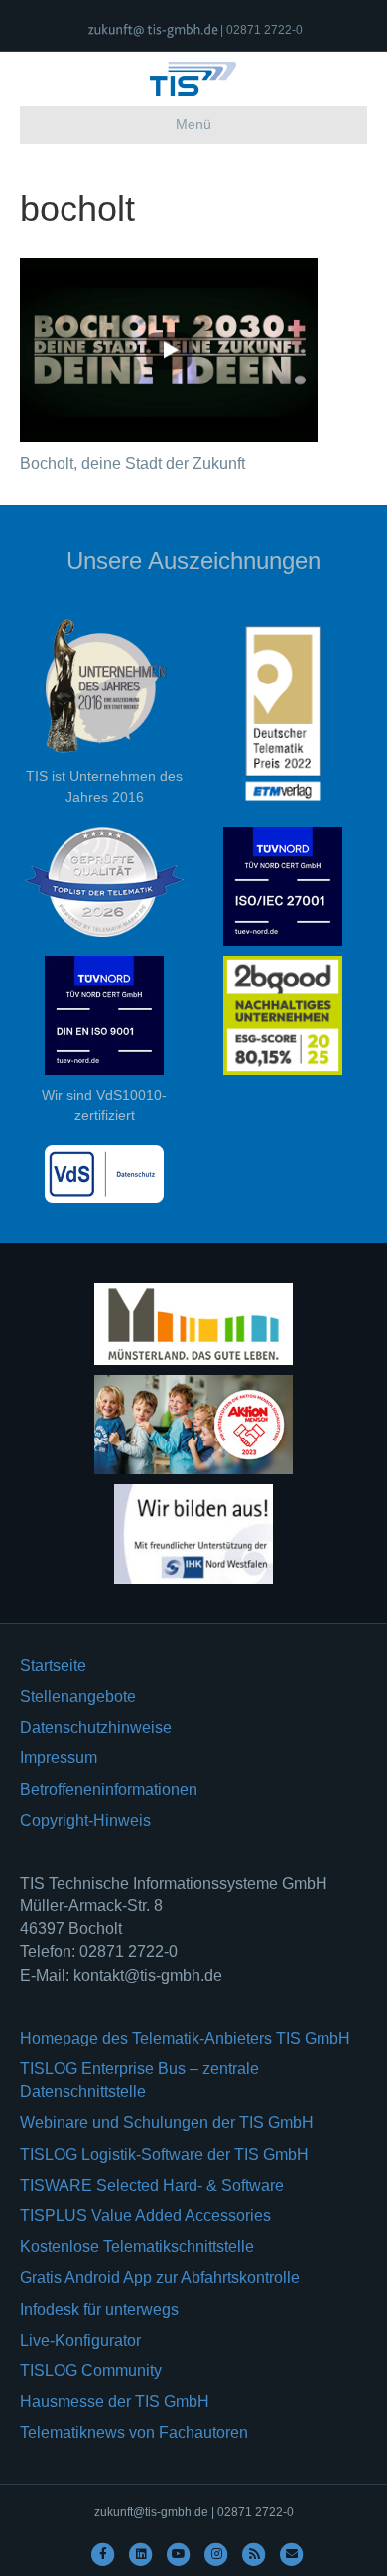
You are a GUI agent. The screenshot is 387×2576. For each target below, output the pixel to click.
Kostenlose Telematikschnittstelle (137, 2247)
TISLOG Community (91, 2371)
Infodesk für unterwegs (99, 2309)
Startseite (53, 1666)
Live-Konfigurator (80, 2340)
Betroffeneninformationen (109, 1790)
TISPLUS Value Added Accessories (145, 2216)
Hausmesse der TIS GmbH (115, 2402)
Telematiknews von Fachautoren (134, 2432)
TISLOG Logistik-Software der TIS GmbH (164, 2154)
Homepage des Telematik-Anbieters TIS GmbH (185, 2038)
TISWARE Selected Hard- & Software (152, 2185)
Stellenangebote (78, 1696)
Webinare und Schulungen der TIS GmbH (167, 2122)
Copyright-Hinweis (85, 1820)
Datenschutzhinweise (96, 1727)
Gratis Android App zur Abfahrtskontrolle (160, 2277)
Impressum (59, 1758)
